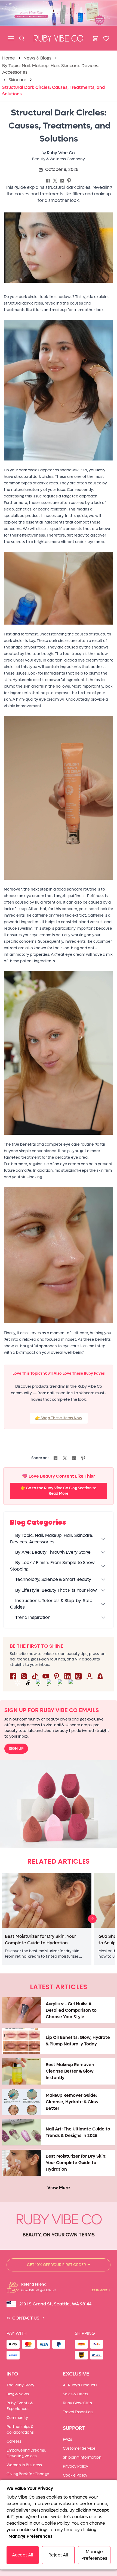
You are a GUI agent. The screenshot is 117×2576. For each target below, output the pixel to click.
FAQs (67, 2439)
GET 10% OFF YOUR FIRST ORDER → (59, 2265)
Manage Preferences (94, 2555)
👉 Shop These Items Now (59, 1418)
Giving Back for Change (28, 2474)
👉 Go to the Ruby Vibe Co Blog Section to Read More (59, 1491)
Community (17, 2418)
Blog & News (18, 2394)
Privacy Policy (76, 2466)
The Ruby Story (20, 2385)
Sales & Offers (76, 2394)
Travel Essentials (78, 2412)
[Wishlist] (106, 38)
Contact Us (25, 2318)
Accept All (23, 2555)
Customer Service (79, 2448)
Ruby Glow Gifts (77, 2403)
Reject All (58, 2555)
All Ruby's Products (80, 2385)
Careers (14, 2441)
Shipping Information (82, 2457)
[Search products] (22, 38)
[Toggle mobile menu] (11, 38)
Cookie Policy (75, 2475)
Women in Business (24, 2465)
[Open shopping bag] (95, 38)
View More (59, 2188)
